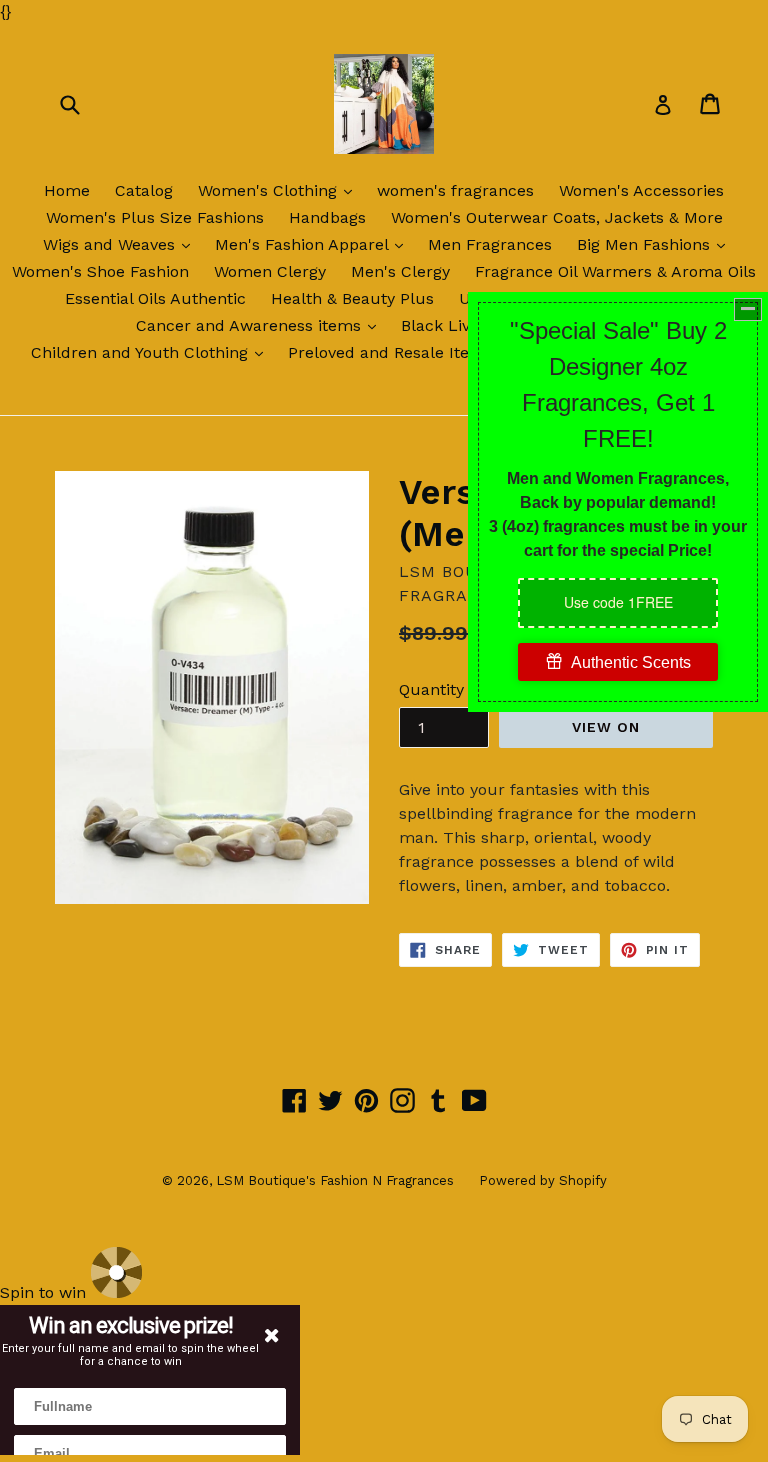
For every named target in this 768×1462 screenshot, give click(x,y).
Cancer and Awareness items (261, 325)
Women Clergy (270, 271)
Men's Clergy (400, 271)
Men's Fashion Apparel (314, 244)
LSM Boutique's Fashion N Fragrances (335, 1180)
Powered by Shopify (543, 1180)
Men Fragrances (490, 244)
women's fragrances (455, 190)
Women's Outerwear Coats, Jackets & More (557, 217)
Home (67, 190)
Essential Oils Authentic (155, 298)
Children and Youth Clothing (152, 352)
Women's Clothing (280, 190)
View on (606, 727)
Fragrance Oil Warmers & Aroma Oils (615, 271)
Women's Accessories (641, 190)
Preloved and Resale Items (390, 352)
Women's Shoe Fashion (100, 271)
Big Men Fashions (656, 244)
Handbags (327, 217)
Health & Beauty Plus (352, 298)
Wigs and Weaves (121, 244)
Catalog (144, 190)
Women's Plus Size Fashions (155, 217)
